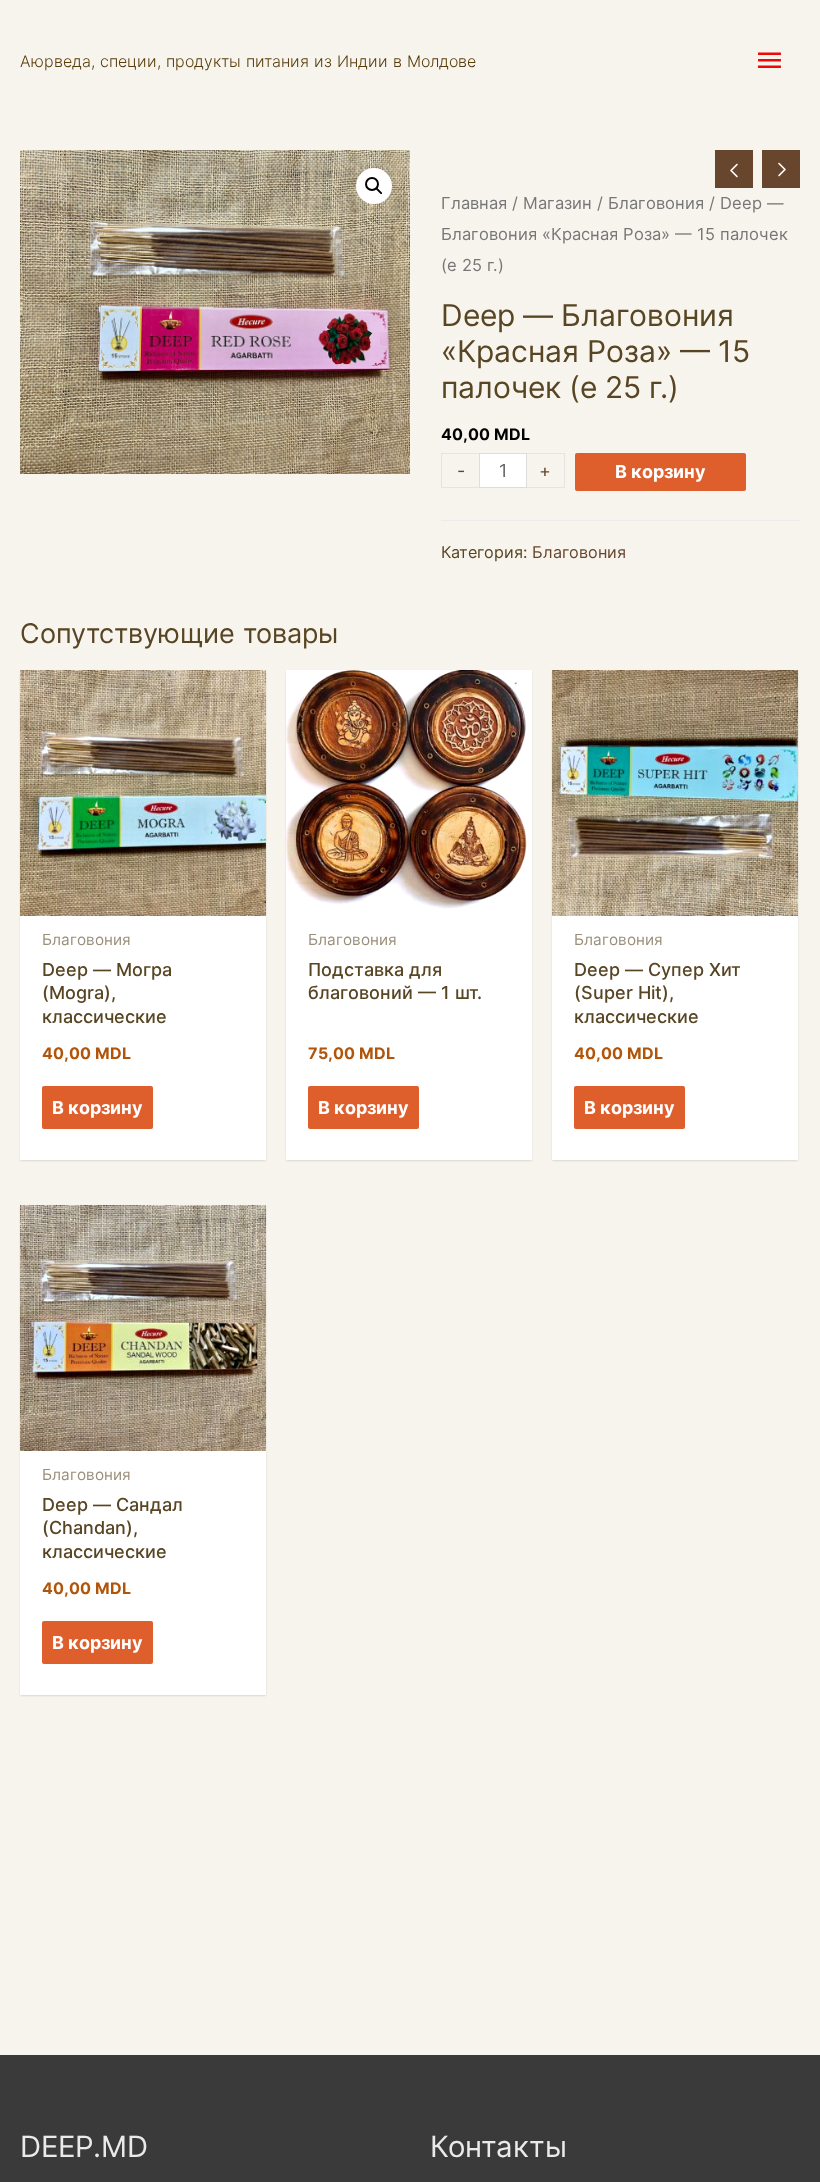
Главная (474, 203)
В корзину (660, 471)
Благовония (656, 203)
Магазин (557, 203)
